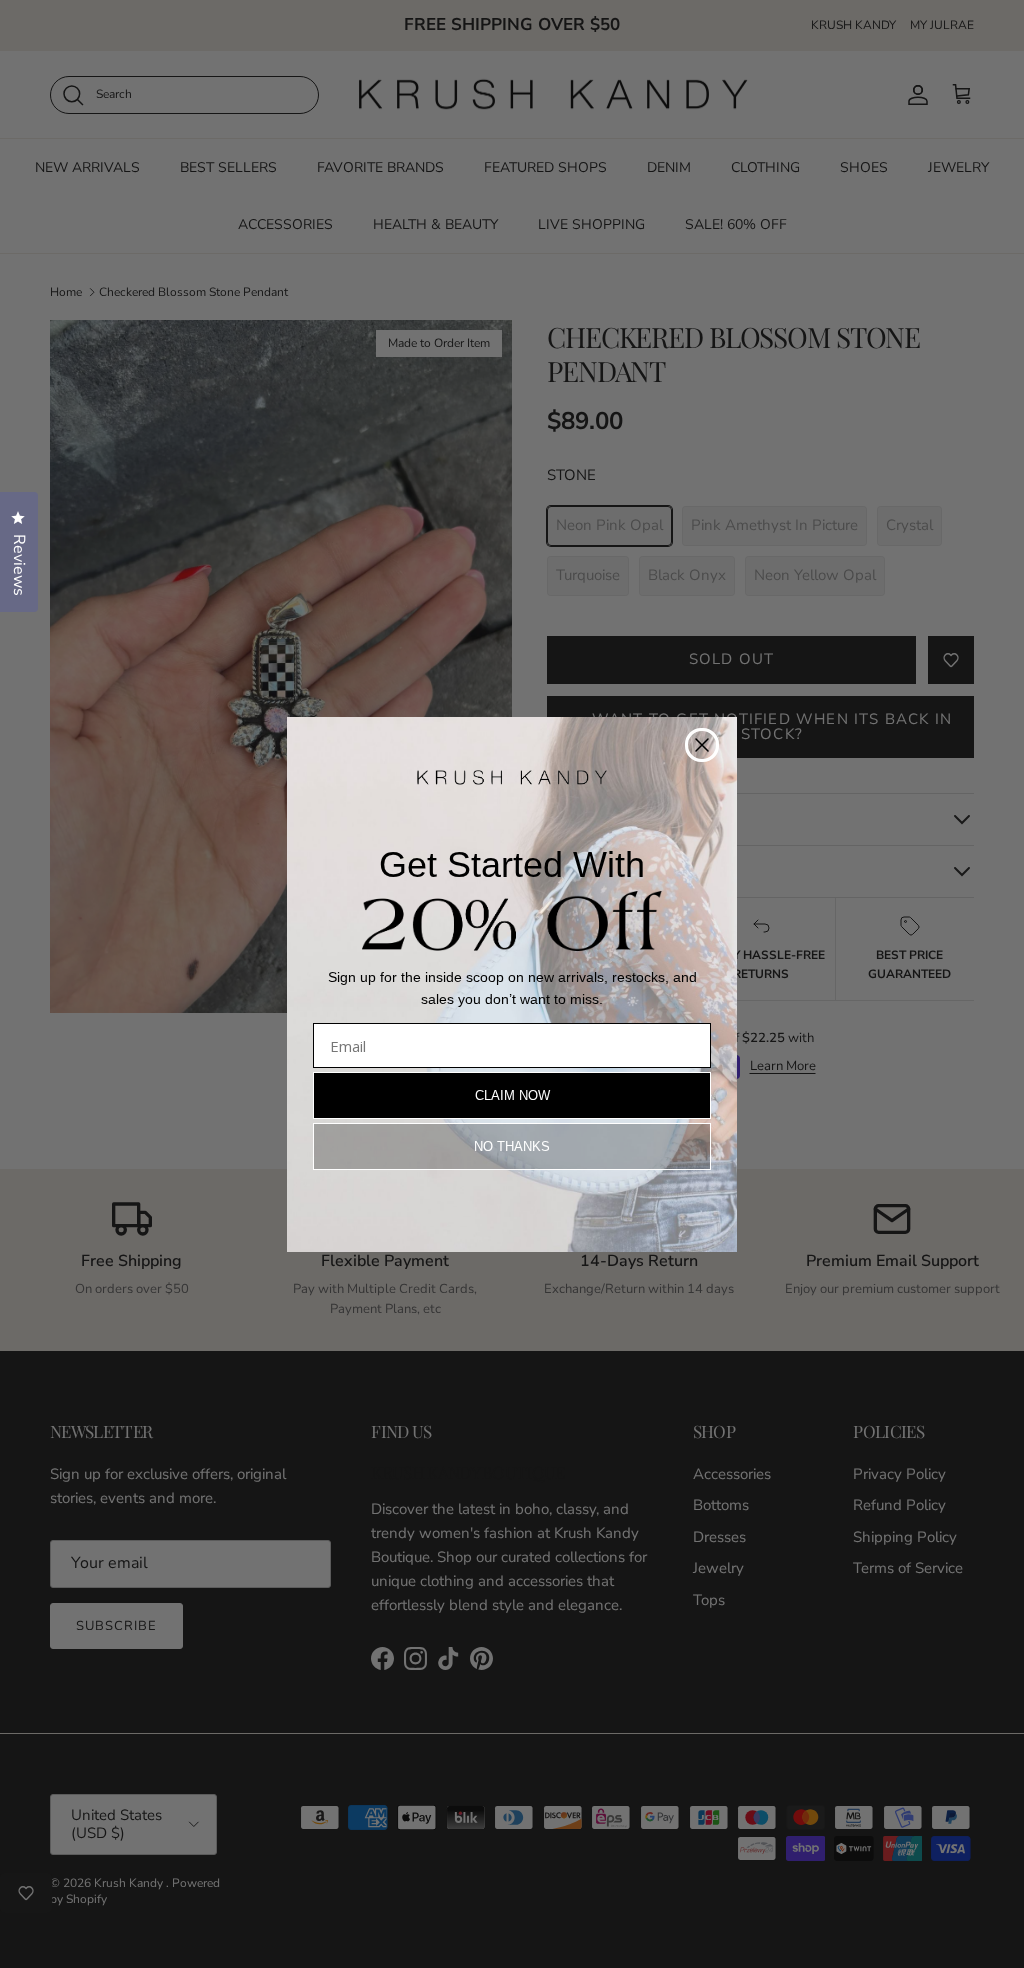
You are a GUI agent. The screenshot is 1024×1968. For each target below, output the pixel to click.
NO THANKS (512, 1146)
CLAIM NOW (512, 1095)
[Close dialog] (702, 745)
